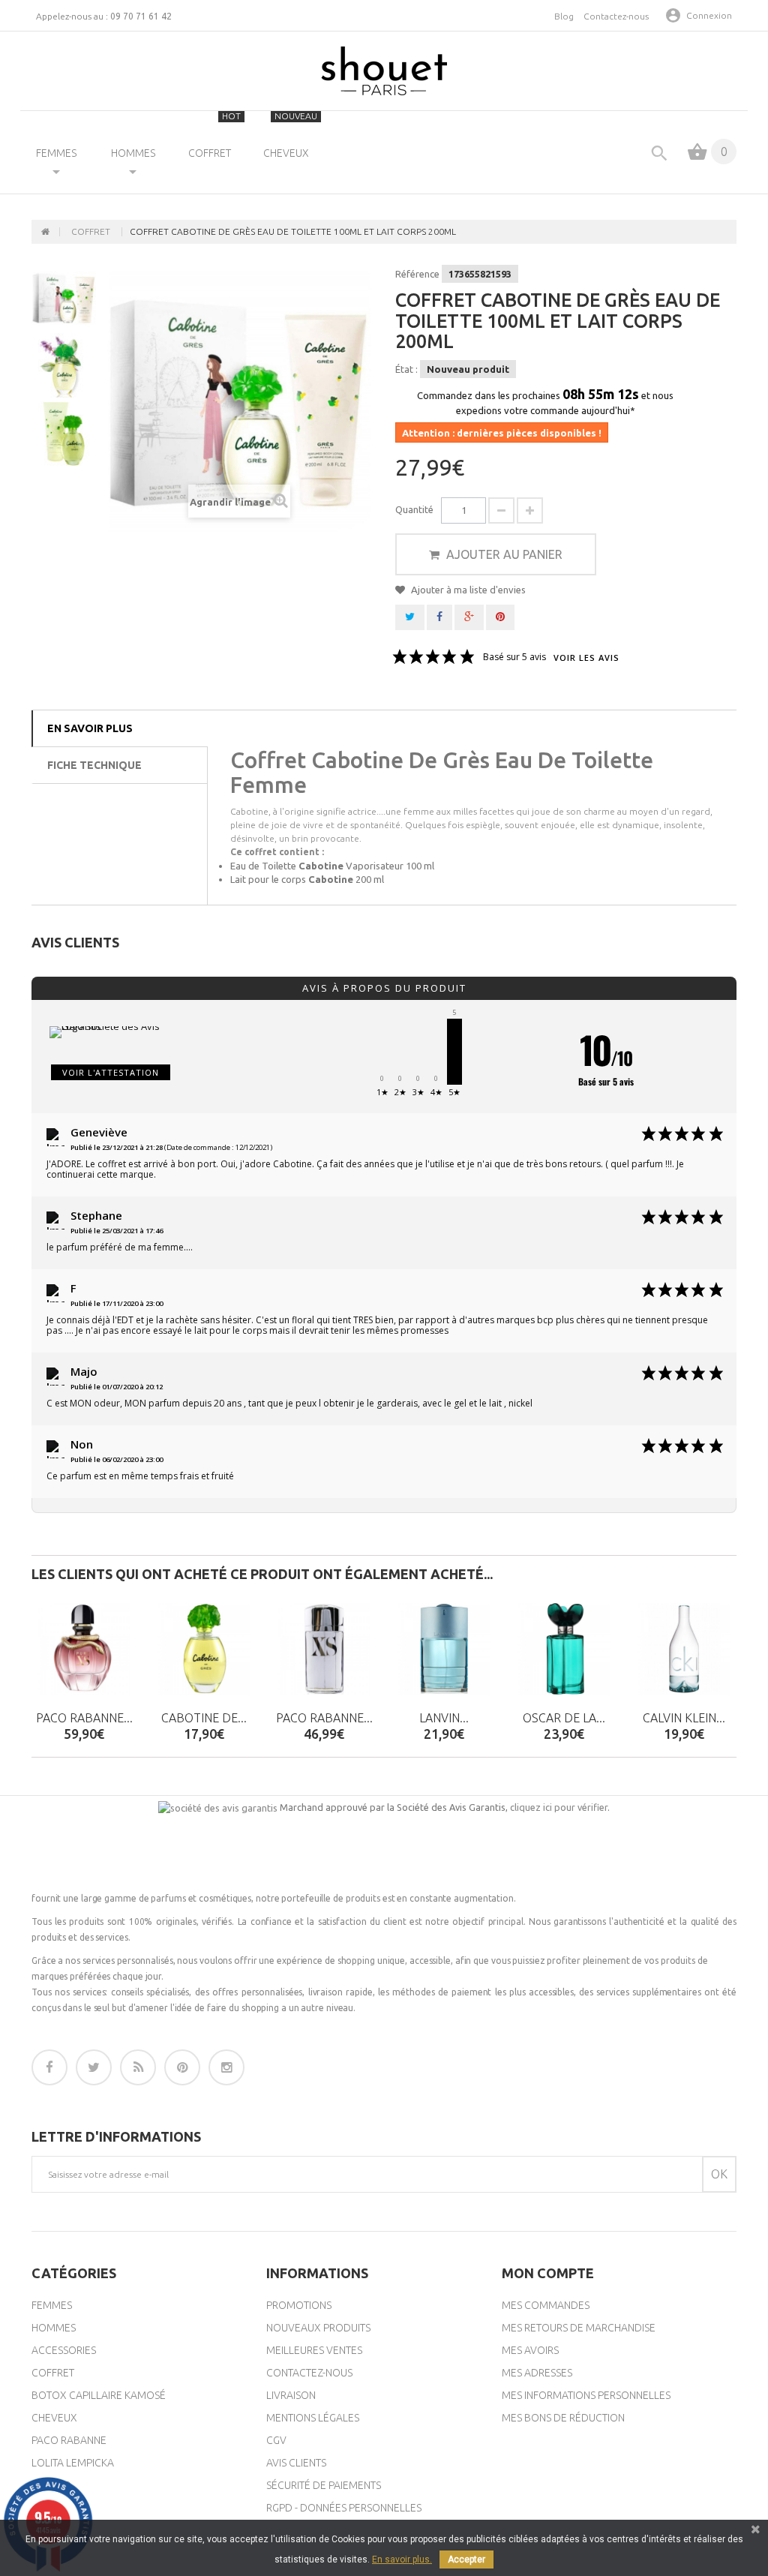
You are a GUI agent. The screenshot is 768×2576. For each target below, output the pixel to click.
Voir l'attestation (111, 1072)
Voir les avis (586, 658)
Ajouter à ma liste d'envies (467, 590)
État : (406, 369)
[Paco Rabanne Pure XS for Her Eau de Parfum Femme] (84, 1649)
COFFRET (215, 135)
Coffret (53, 2373)
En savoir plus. (402, 2559)
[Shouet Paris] (384, 71)
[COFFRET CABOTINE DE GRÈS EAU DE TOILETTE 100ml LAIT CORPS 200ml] (64, 434)
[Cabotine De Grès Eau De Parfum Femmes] (204, 1649)
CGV (276, 2440)
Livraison (291, 2395)
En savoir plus (90, 728)
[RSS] (138, 2067)
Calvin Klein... (684, 1718)
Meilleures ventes (314, 2350)
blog (564, 16)
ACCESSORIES (64, 2350)
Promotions (299, 2305)
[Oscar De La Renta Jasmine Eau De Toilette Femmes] (564, 1649)
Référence (417, 274)
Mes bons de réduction (563, 2418)
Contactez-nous (616, 16)
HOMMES (133, 153)
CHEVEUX (291, 135)
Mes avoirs (530, 2350)
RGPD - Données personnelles (344, 2508)
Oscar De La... (564, 1718)
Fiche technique (94, 765)
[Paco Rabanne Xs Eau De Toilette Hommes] (324, 1649)
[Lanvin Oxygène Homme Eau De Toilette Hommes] (444, 1649)
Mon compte (548, 2273)
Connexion (709, 15)
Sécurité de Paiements (324, 2485)
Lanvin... (444, 1718)
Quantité (414, 509)
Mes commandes (546, 2305)
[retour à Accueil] (46, 232)
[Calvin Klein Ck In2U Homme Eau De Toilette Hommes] (684, 1649)
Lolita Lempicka (73, 2463)
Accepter (466, 2559)
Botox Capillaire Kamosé (99, 2395)
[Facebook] (49, 2067)
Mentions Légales (313, 2418)
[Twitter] (94, 2067)
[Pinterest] (182, 2067)
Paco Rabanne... (84, 1718)
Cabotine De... (204, 1718)
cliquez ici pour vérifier (559, 1807)
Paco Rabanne (69, 2440)
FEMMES (56, 153)
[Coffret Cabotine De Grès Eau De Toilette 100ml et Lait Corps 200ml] (64, 297)
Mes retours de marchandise (579, 2328)
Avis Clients (296, 2463)
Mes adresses (537, 2373)
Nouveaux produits (318, 2328)
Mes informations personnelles (586, 2395)
